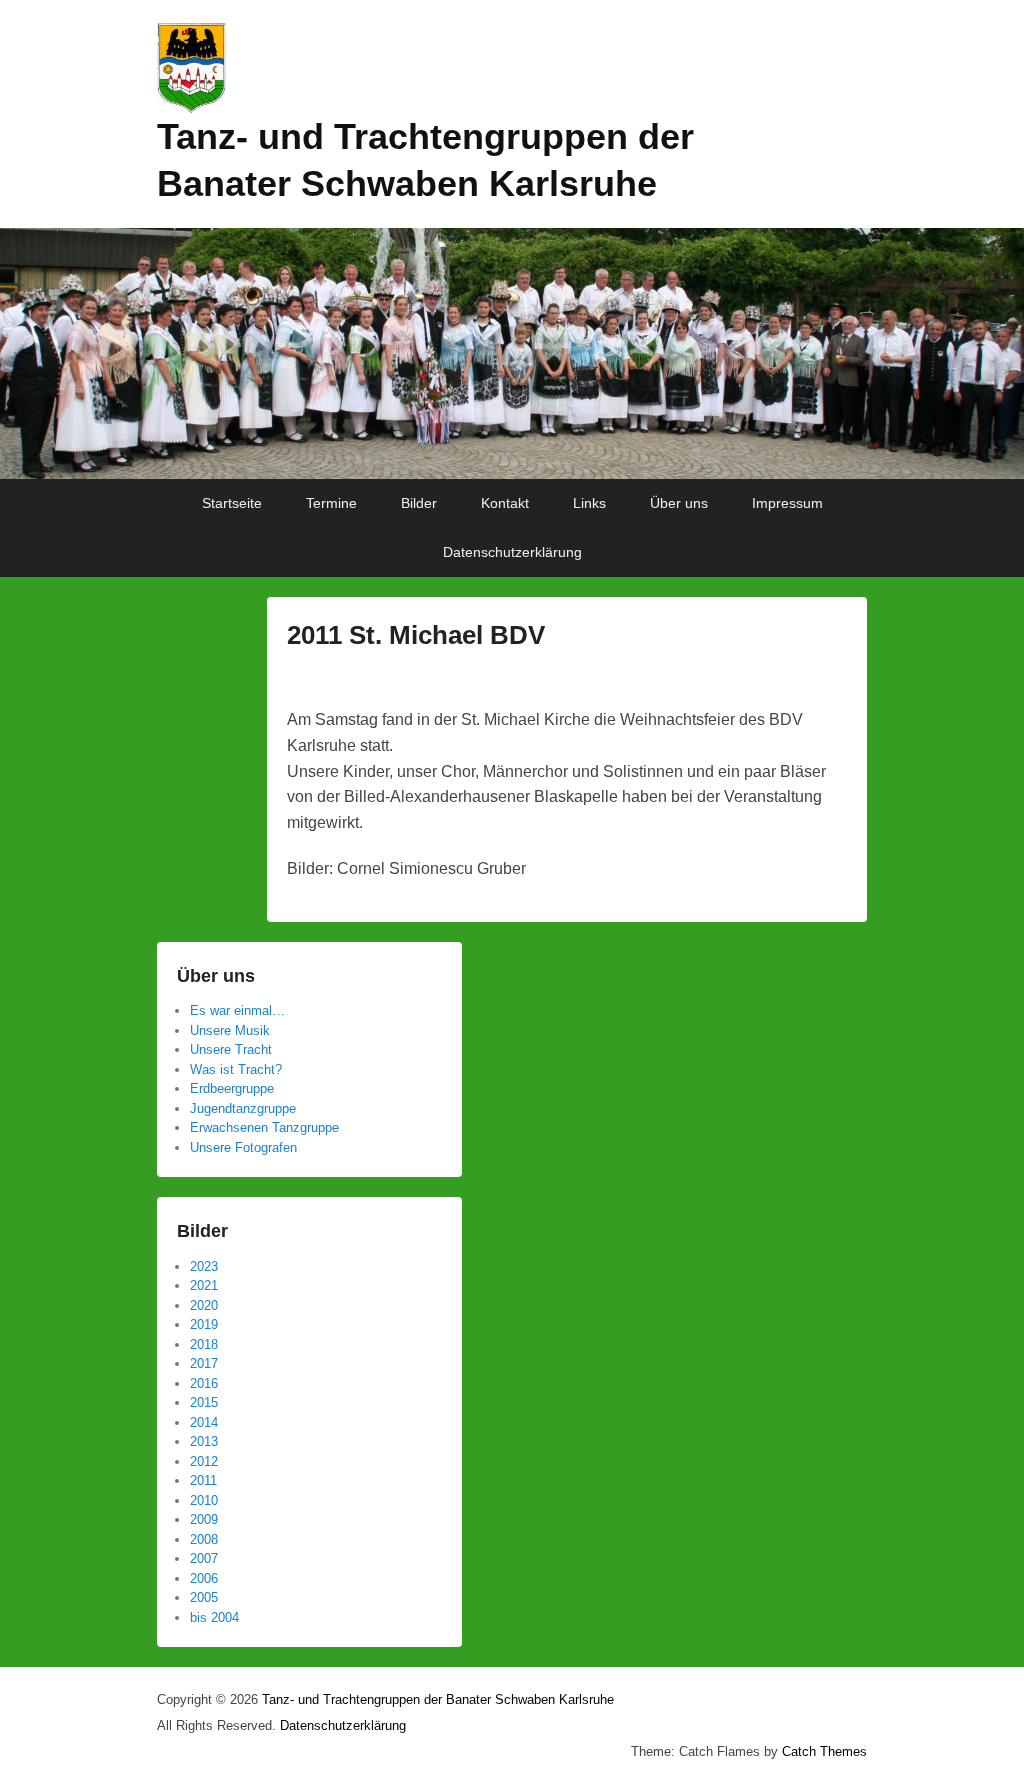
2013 (204, 1441)
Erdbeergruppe (232, 1088)
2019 (204, 1324)
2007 (204, 1558)
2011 (203, 1480)
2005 (204, 1597)
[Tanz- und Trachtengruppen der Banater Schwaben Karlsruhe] (512, 353)
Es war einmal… (237, 1010)
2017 (204, 1363)
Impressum (787, 503)
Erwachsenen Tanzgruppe (264, 1127)
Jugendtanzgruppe (243, 1108)
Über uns (679, 503)
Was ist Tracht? (236, 1069)
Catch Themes (824, 1751)
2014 (204, 1422)
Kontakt (505, 503)
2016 (204, 1383)
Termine (331, 503)
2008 (204, 1539)
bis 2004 (214, 1617)
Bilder (419, 503)
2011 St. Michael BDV (416, 635)
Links (589, 503)
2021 (204, 1285)
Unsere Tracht (231, 1049)
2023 (204, 1266)
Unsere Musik (230, 1030)
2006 (204, 1578)
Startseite (232, 503)
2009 (204, 1519)
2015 (204, 1402)
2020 (204, 1305)
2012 (204, 1461)
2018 (204, 1344)
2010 (204, 1500)
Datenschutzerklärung (512, 552)
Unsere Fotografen (243, 1147)
